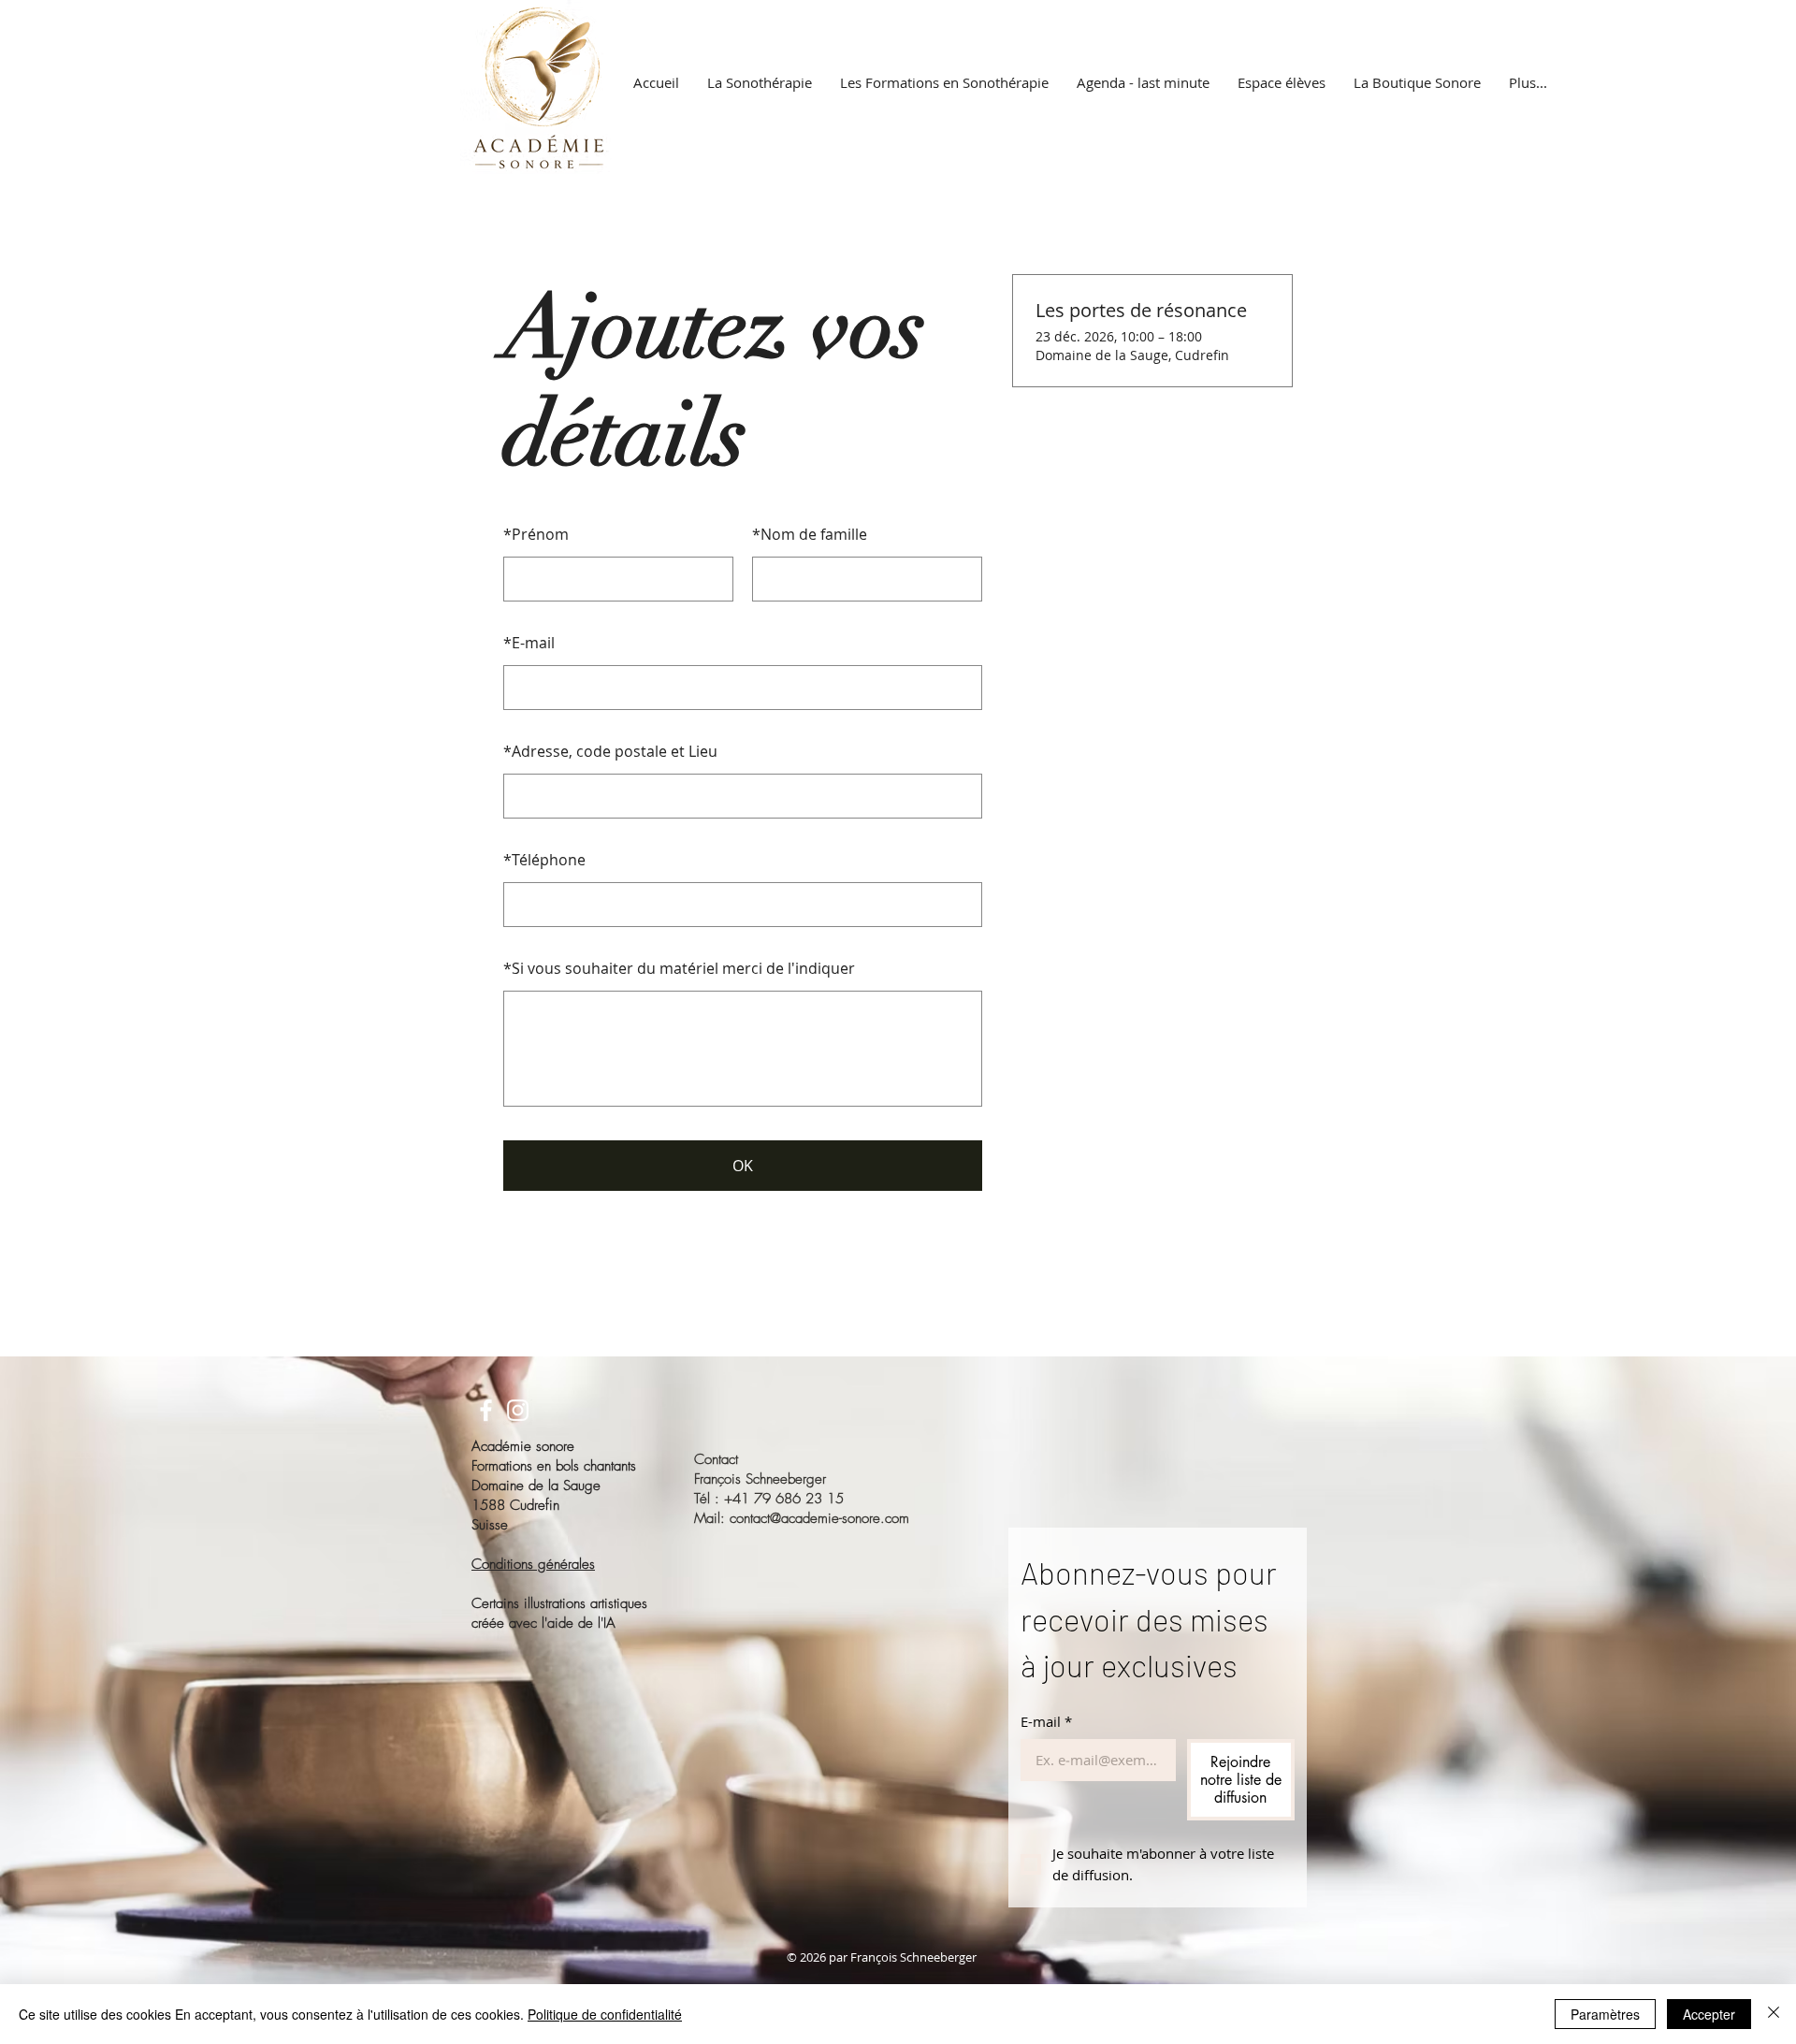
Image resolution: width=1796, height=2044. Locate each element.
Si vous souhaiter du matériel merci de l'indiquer (679, 968)
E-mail (529, 643)
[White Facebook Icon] (486, 1410)
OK (743, 1166)
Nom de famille (810, 534)
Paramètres (1605, 2014)
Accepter (1709, 2014)
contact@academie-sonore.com (819, 1518)
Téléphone (544, 860)
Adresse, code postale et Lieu (610, 751)
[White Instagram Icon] (518, 1410)
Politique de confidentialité (605, 2014)
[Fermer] (1774, 2014)
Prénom (536, 534)
